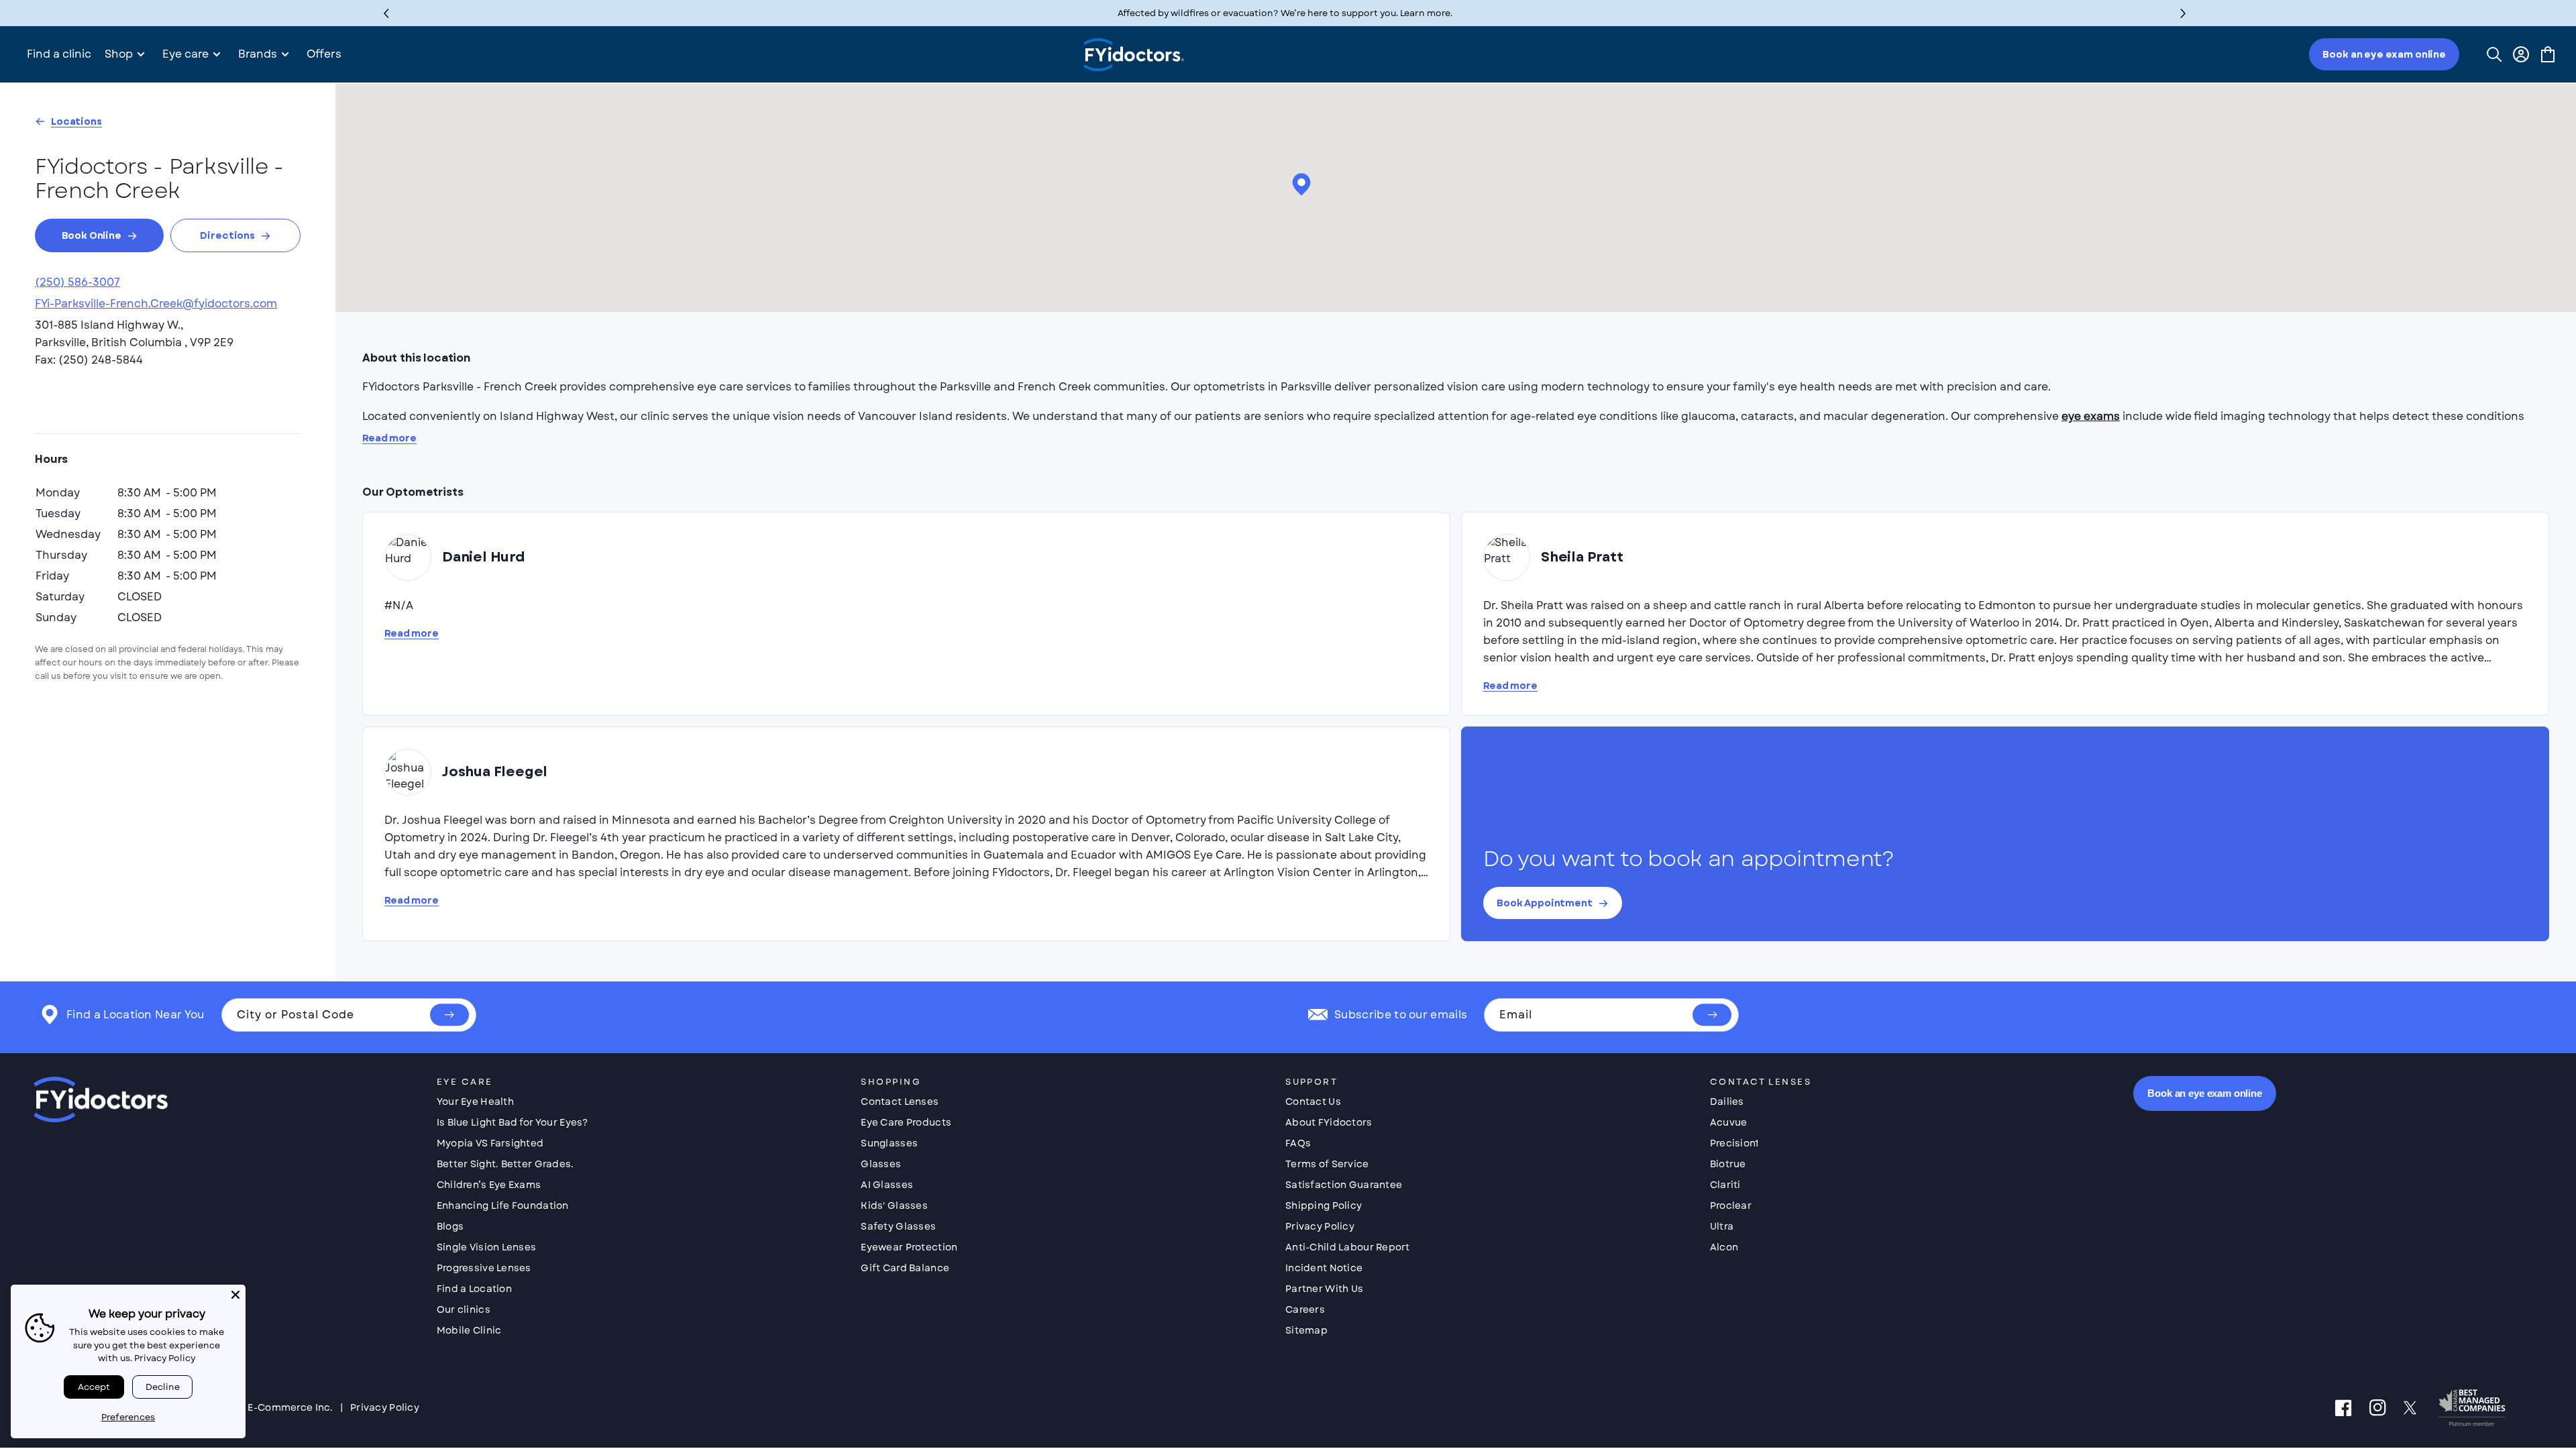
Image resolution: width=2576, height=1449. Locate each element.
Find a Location (474, 1289)
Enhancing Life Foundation (503, 1205)
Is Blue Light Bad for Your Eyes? (513, 1122)
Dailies (1727, 1102)
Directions (227, 235)
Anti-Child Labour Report (1348, 1247)
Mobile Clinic (469, 1330)
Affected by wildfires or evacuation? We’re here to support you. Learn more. (1285, 13)
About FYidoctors (1329, 1122)
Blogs (450, 1226)
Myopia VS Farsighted (490, 1143)
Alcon (1724, 1247)
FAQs (1298, 1143)
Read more (389, 438)
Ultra (1722, 1226)
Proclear (1731, 1205)
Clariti (1725, 1185)
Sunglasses (889, 1143)
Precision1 (1734, 1143)
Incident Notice (1324, 1268)
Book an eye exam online (2384, 54)
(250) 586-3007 (77, 282)
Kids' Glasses (894, 1205)
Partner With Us (1324, 1289)
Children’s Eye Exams (489, 1185)
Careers (1305, 1309)
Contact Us (1313, 1102)
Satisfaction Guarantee (1344, 1185)
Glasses (881, 1164)
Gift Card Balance (905, 1268)
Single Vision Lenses (487, 1247)
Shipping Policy (1324, 1205)
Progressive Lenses (484, 1268)
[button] (2183, 13)
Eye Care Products (906, 1122)
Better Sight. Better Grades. (505, 1164)
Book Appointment (1545, 903)
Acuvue (1729, 1122)
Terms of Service (1327, 1164)
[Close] (235, 1295)
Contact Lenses (900, 1102)
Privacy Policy (1320, 1226)
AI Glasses (887, 1185)
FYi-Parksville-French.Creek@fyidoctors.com (156, 304)
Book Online (92, 235)
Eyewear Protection (909, 1247)
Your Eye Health (475, 1102)
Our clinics (464, 1309)
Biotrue (1728, 1164)
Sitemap (1306, 1330)
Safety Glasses (898, 1226)
